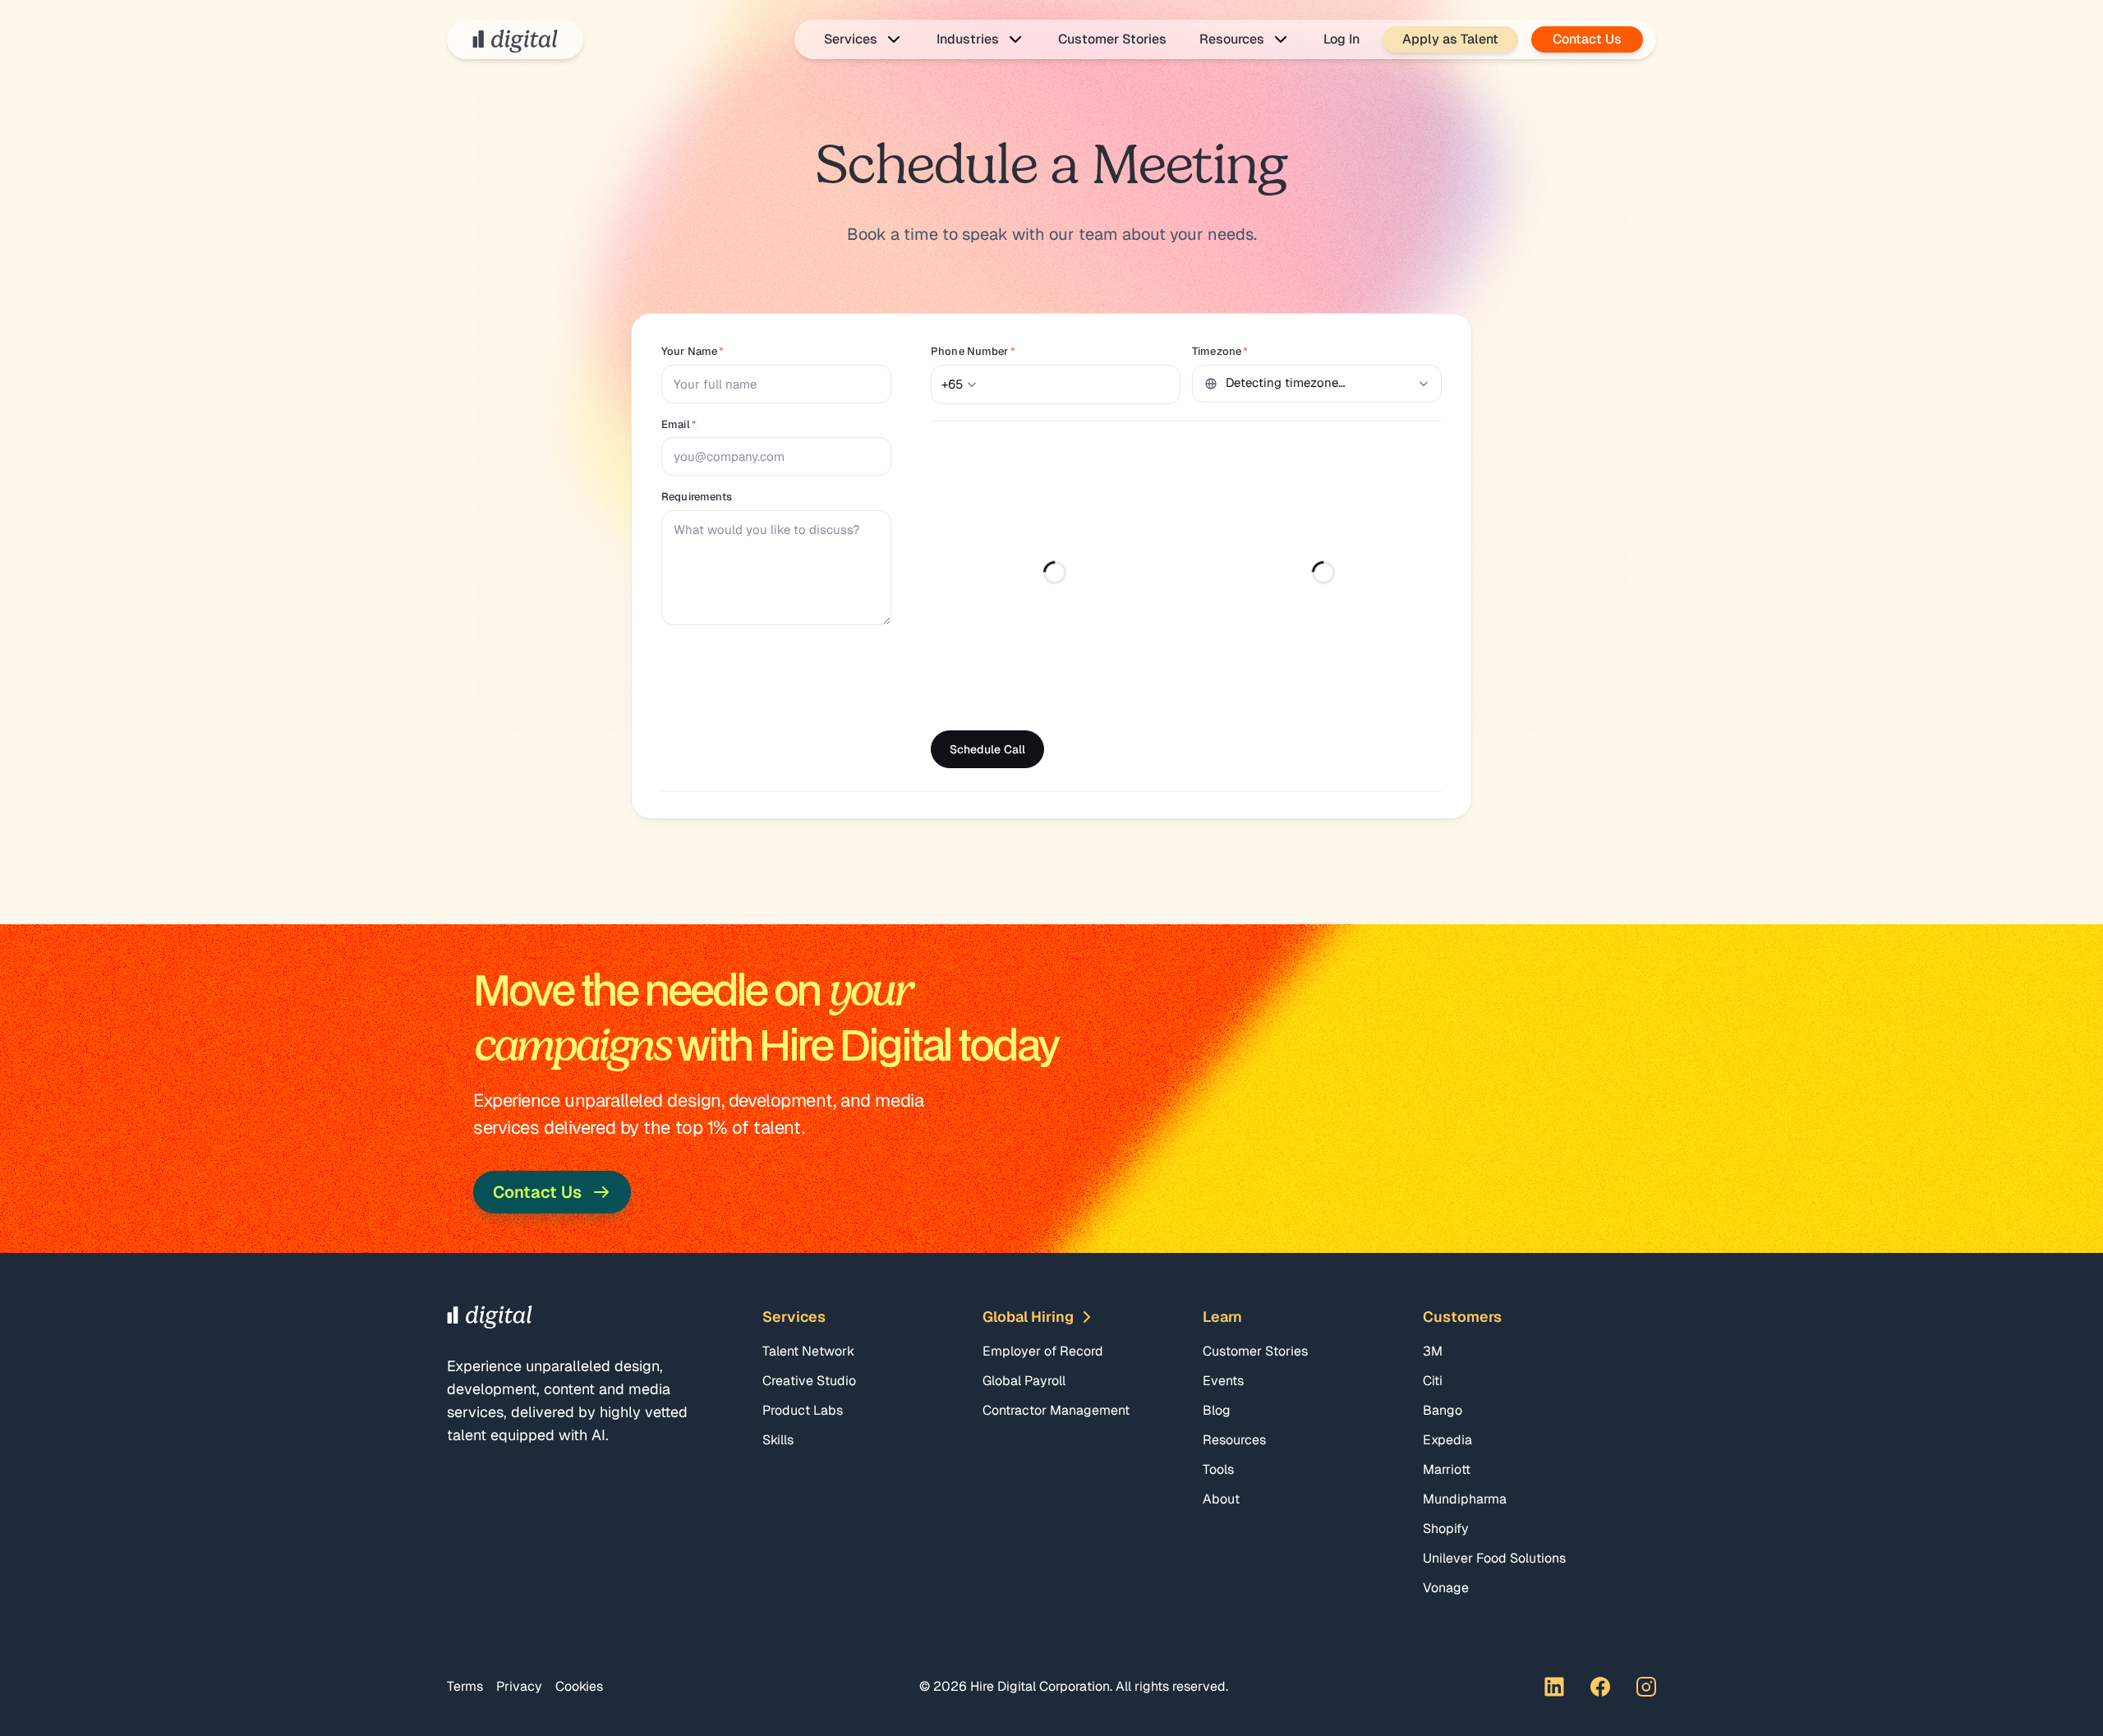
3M (1433, 1351)
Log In (1341, 39)
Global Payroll (1024, 1381)
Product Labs (803, 1410)
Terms (465, 1686)
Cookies (579, 1686)
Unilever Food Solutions (1494, 1558)
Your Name (693, 351)
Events (1223, 1381)
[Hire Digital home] (515, 39)
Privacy (519, 1686)
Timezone (1220, 351)
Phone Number (973, 351)
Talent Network (808, 1351)
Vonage (1446, 1588)
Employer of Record (1043, 1351)
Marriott (1447, 1469)
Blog (1217, 1410)
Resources (1234, 1440)
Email (679, 424)
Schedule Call (987, 749)
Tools (1218, 1469)
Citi (1433, 1381)
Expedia (1447, 1440)
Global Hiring (1028, 1317)
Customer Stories (1112, 39)
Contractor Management (1056, 1410)
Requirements (697, 497)
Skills (778, 1440)
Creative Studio (809, 1381)
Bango (1443, 1410)
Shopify (1446, 1529)
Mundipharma (1465, 1499)
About (1221, 1499)
